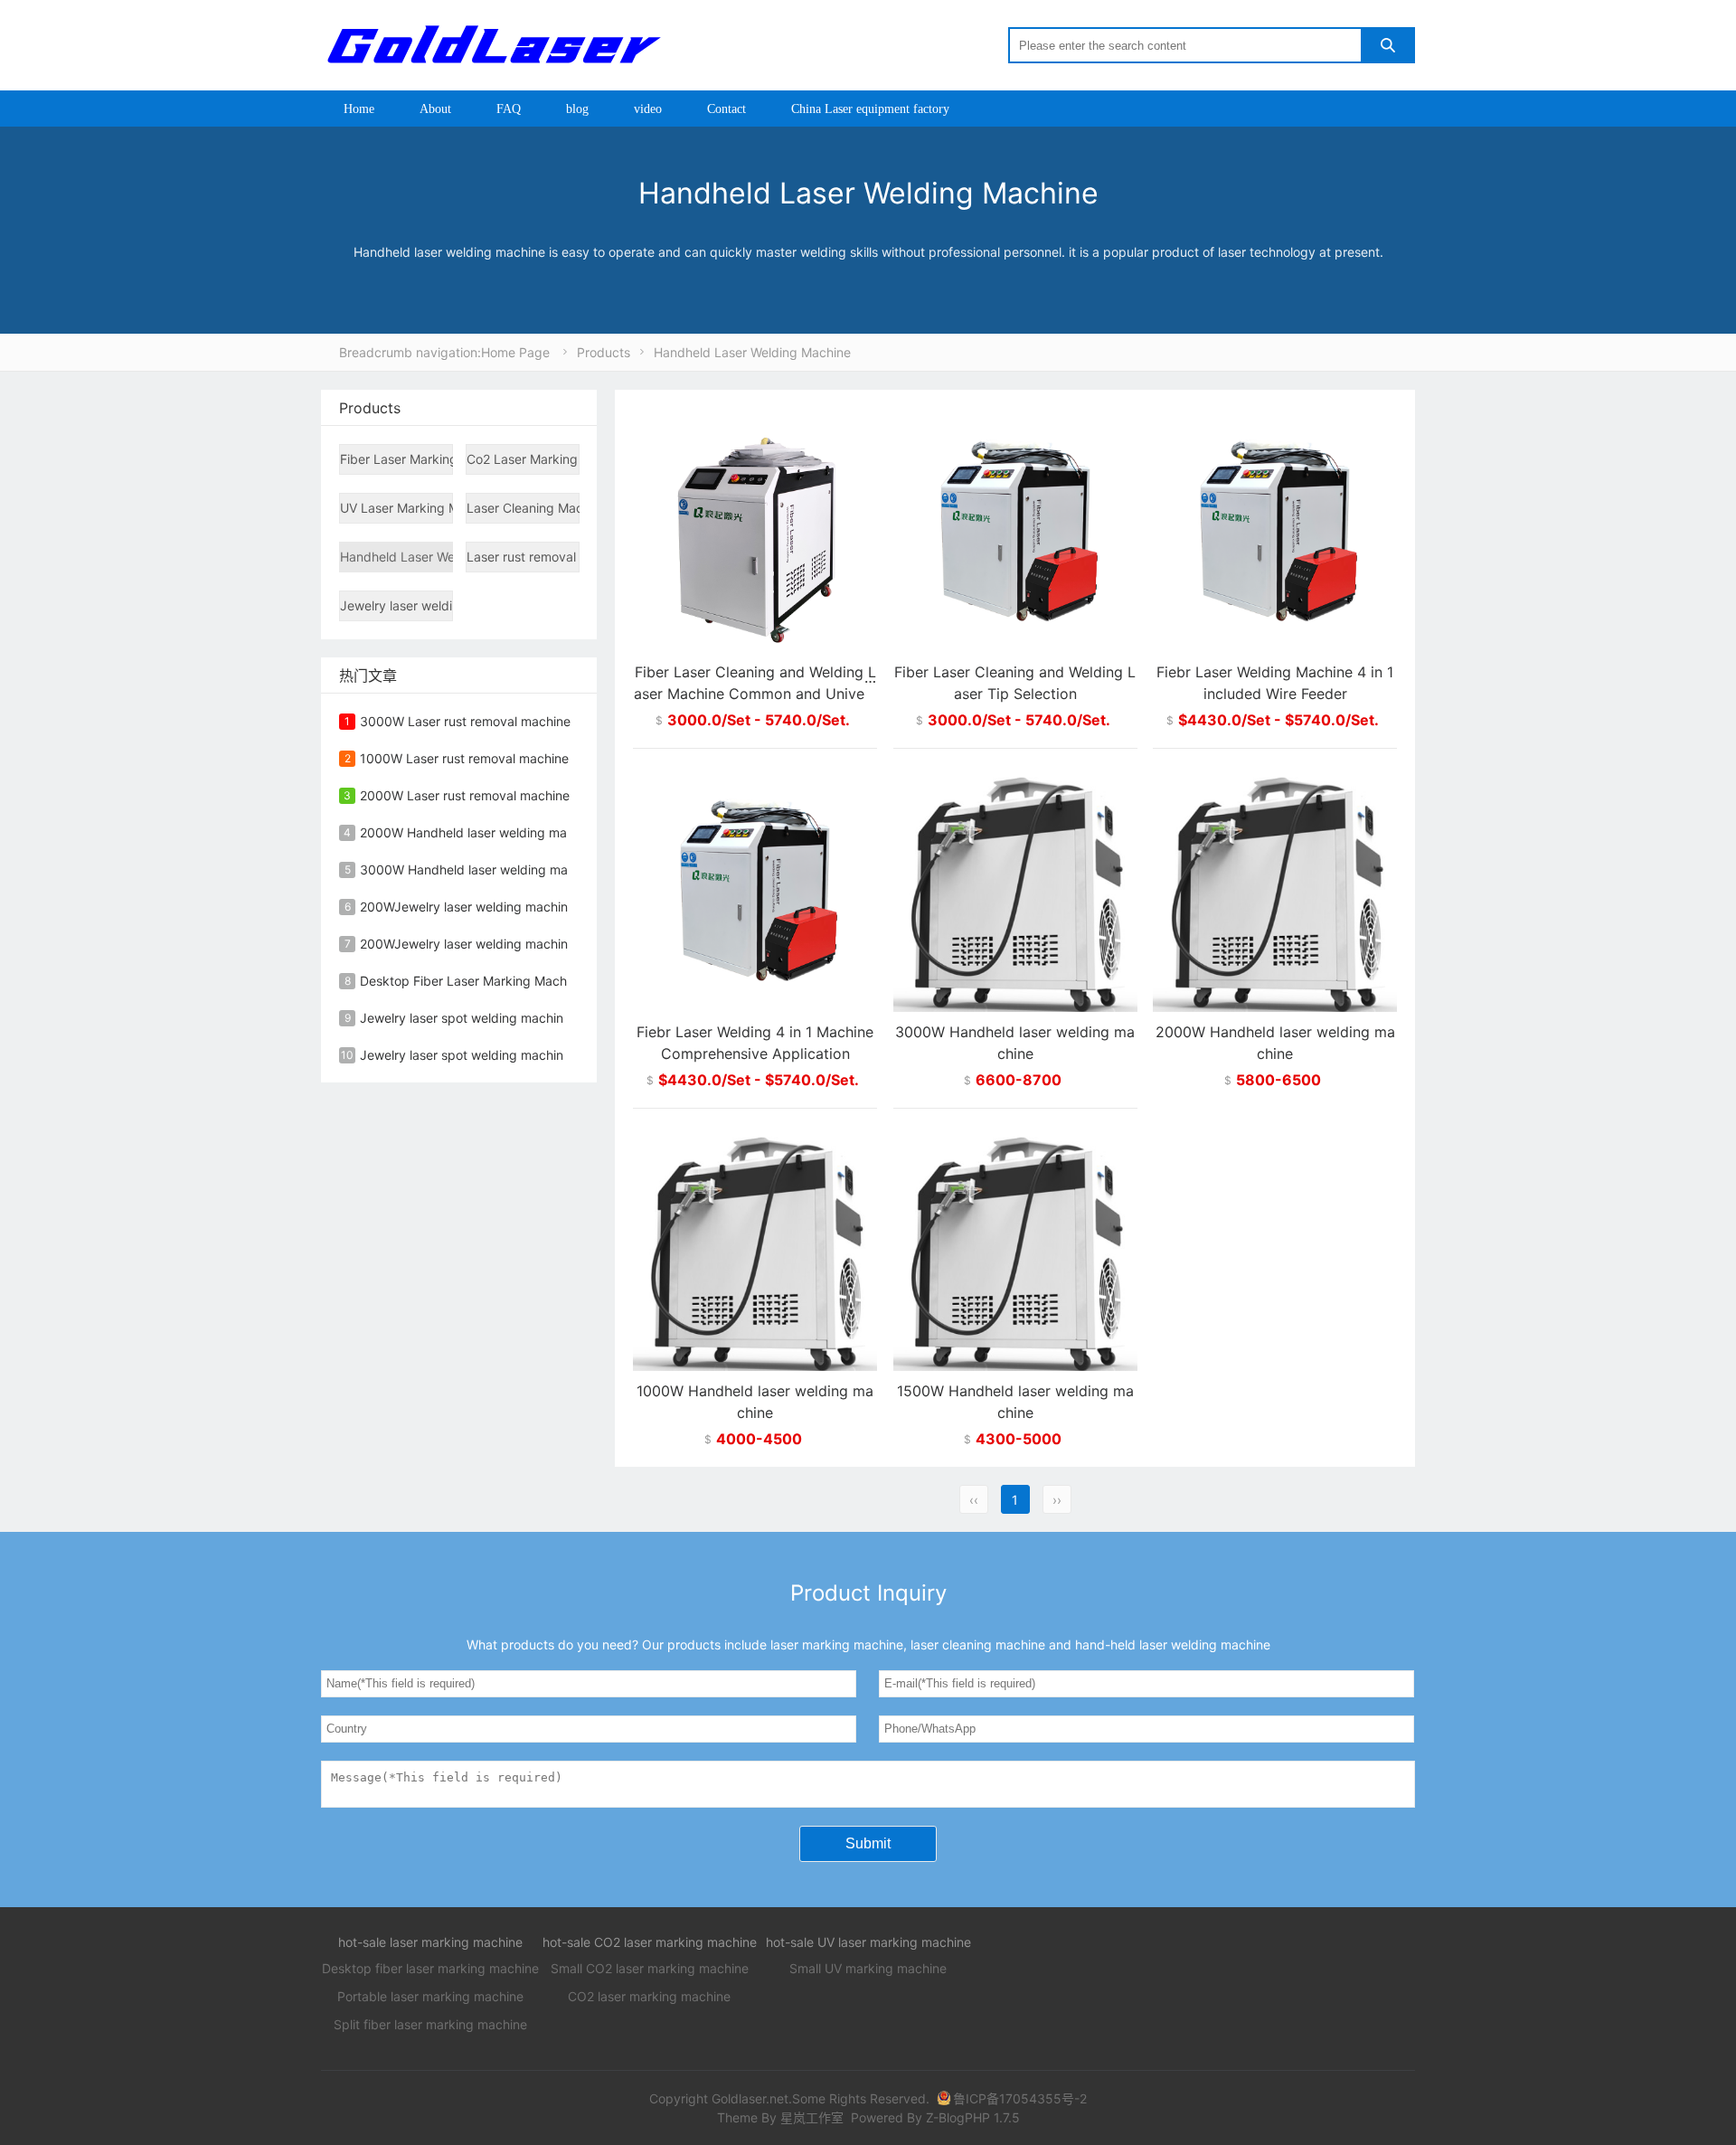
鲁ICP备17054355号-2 (1020, 2098)
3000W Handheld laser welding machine (480, 869)
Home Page (515, 352)
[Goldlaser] (493, 44)
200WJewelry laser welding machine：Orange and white (527, 907)
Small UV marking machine (868, 1968)
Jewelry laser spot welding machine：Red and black (514, 1055)
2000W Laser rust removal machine (465, 795)
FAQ (509, 109)
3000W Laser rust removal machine (465, 721)
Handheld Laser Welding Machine (752, 352)
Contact (726, 109)
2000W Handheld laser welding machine (479, 832)
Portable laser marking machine (430, 1996)
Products (604, 352)
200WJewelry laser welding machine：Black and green (522, 944)
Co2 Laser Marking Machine (523, 459)
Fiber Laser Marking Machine (396, 459)
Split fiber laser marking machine (430, 2024)
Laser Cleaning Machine (523, 508)
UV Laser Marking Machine (396, 508)
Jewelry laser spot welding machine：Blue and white (515, 1018)
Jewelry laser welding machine (396, 605)
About (435, 109)
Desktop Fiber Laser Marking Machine (472, 981)
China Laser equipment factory (870, 109)
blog (577, 109)
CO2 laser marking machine (649, 1996)
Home (359, 109)
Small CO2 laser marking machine (650, 1968)
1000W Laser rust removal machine (464, 758)
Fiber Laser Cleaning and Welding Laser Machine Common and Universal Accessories (755, 694)
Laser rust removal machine (523, 557)
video (648, 109)
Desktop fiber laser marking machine (430, 1968)
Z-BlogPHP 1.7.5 (973, 2117)
